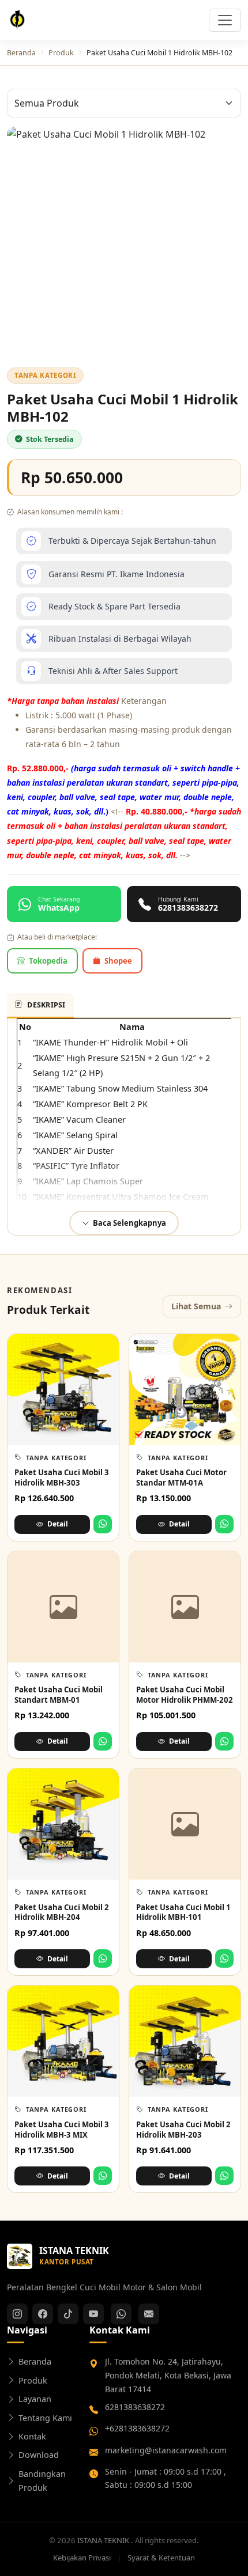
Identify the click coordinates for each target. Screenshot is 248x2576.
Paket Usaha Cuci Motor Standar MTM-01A (181, 1478)
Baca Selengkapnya (129, 1223)
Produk (61, 53)
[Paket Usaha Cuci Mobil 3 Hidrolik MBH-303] (63, 1390)
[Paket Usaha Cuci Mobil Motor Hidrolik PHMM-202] (185, 1607)
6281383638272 (135, 2407)
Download (39, 2455)
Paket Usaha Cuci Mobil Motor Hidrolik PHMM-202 (185, 1695)
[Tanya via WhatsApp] (103, 1524)
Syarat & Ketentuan (161, 2558)
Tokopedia (48, 961)
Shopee (118, 961)
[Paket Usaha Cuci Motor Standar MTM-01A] (185, 1390)
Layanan (35, 2399)
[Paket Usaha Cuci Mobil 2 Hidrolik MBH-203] (185, 2041)
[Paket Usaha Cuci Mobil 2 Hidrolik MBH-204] (63, 1824)
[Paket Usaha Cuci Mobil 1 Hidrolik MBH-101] (185, 1824)
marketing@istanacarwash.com (166, 2450)
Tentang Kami (45, 2418)
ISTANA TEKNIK (104, 2540)
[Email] (149, 2314)
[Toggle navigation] (225, 20)
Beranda (21, 53)
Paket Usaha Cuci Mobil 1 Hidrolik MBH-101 (183, 1912)
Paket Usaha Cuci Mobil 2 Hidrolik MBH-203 (183, 2130)
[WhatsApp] (121, 2314)
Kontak (32, 2436)
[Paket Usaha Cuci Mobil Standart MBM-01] (63, 1607)
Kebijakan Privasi (83, 2558)
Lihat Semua (196, 1306)
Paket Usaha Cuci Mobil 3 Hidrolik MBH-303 (62, 1478)
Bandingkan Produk (42, 2481)
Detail (58, 1524)
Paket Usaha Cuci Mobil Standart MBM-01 (59, 1695)
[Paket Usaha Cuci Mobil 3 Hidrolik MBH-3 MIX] (63, 2041)
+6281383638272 (137, 2428)
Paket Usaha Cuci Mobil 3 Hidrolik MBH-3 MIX (62, 2130)
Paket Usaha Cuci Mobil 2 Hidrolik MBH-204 (62, 1912)
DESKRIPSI (46, 1005)
